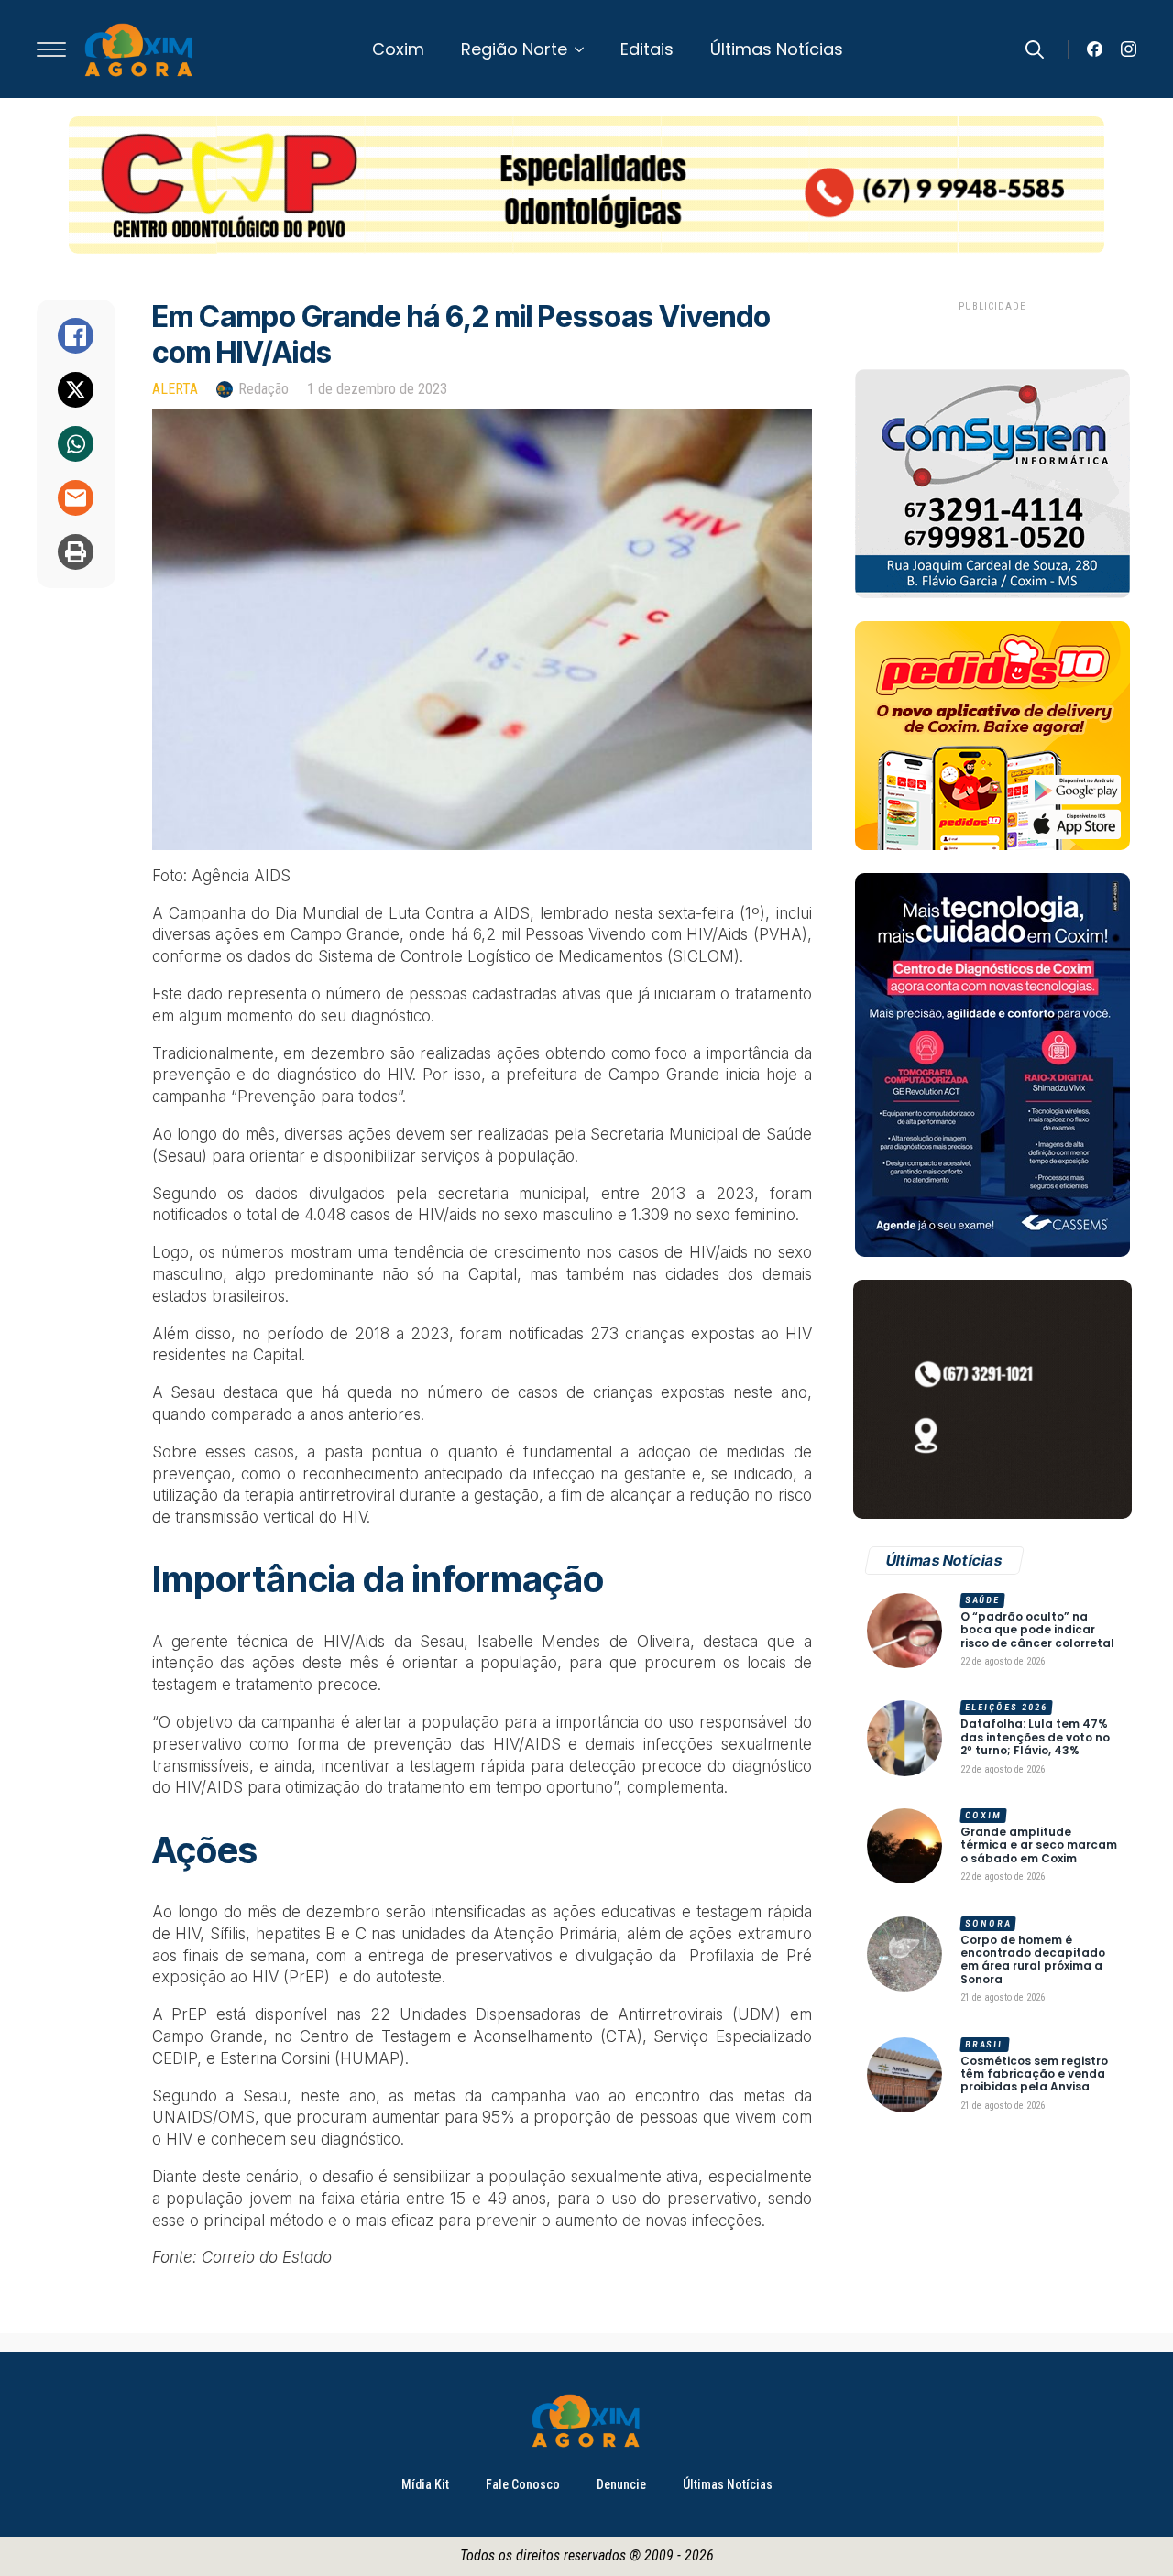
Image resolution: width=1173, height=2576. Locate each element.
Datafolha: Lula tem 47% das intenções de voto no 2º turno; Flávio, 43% (1035, 1737)
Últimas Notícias (777, 49)
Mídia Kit (425, 2484)
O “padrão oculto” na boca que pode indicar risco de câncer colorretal (1037, 1630)
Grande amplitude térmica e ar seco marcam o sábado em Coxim (1039, 1845)
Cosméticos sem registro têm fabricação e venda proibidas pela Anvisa (1034, 2074)
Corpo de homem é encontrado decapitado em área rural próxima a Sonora (1033, 1960)
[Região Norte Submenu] (585, 49)
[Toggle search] (1035, 49)
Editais (647, 49)
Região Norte (514, 49)
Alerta (175, 389)
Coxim (398, 49)
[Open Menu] (51, 49)
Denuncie (621, 2484)
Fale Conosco (523, 2484)
